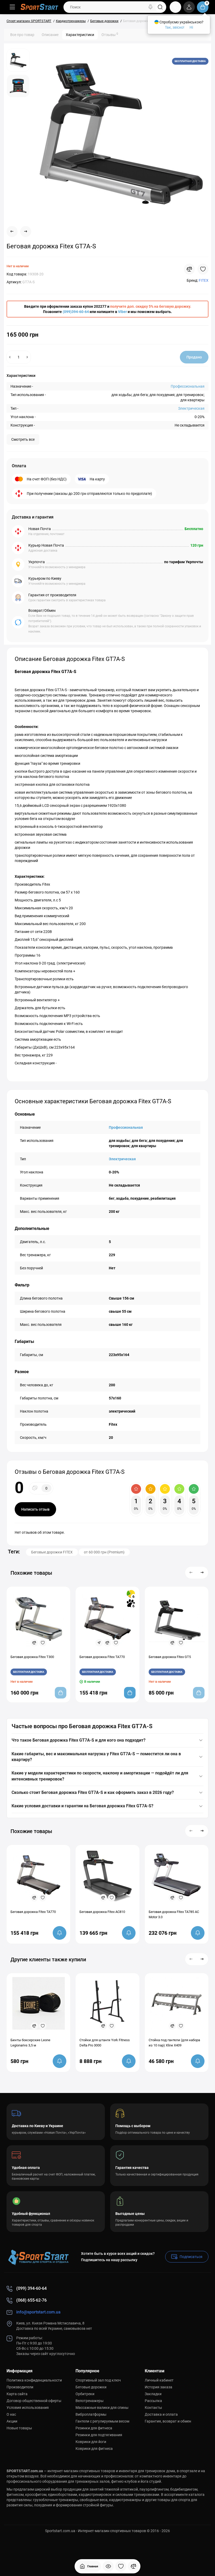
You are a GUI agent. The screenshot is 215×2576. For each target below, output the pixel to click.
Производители (20, 2387)
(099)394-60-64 (76, 312)
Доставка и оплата (161, 2414)
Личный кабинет (159, 2380)
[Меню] (12, 7)
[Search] (150, 7)
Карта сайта (17, 2394)
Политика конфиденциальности (34, 2380)
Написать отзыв (35, 1509)
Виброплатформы (91, 2414)
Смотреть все (23, 439)
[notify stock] (60, 1933)
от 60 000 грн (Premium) (104, 1552)
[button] (191, 1573)
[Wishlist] (203, 269)
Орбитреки (85, 2394)
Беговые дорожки (91, 2387)
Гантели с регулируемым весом (102, 2421)
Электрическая (191, 408)
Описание (50, 35)
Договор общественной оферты (34, 2401)
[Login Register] (189, 7)
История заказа (158, 2387)
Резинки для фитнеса (94, 2428)
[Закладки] (121, 2566)
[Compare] (189, 269)
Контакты (153, 2408)
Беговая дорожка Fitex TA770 (33, 1912)
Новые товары (19, 2428)
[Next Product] (26, 232)
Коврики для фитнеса (94, 2449)
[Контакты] (175, 7)
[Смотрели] (108, 2566)
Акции (12, 2421)
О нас (11, 2414)
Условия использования (28, 2408)
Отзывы (110, 34)
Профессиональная (188, 386)
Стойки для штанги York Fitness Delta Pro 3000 (105, 2043)
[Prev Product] (12, 232)
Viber (122, 312)
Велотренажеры (90, 2401)
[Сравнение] (133, 2566)
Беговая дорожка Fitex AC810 (102, 1912)
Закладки (153, 2394)
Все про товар (22, 35)
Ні (191, 27)
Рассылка (153, 2401)
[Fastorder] (99, 1643)
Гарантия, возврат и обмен (168, 2421)
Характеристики (80, 35)
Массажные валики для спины (102, 2408)
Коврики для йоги (91, 2442)
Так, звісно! (175, 27)
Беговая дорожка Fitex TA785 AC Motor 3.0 (174, 1914)
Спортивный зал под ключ (98, 2380)
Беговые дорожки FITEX (52, 1552)
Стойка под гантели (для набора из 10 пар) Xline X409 (174, 2043)
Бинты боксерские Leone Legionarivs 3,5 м (30, 2043)
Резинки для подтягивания (99, 2435)
